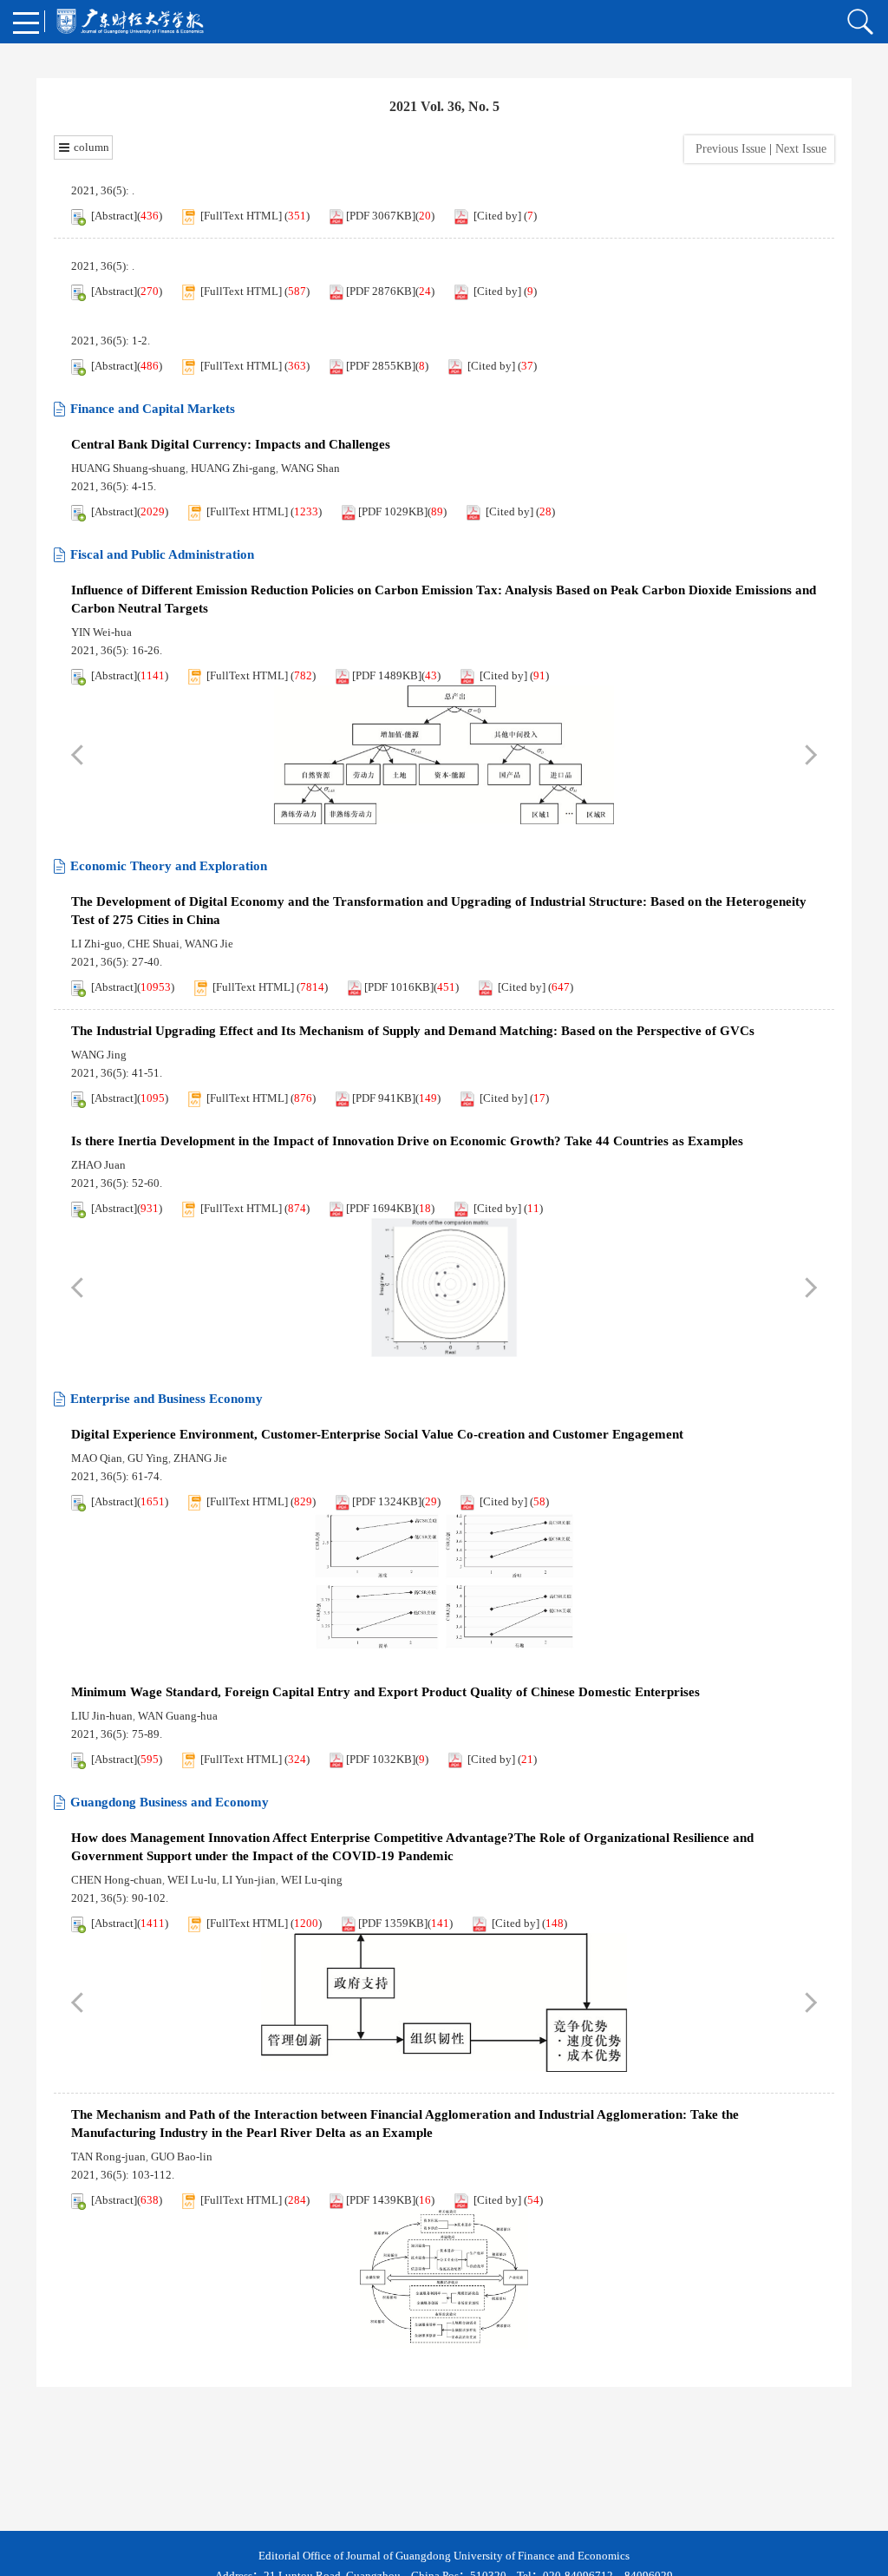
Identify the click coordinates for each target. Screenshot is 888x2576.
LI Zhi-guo (97, 944)
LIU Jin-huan (102, 1716)
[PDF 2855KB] (381, 366)
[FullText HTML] (241, 216)
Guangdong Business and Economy (170, 1802)
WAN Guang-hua (178, 1716)
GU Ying (148, 1458)
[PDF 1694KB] (381, 1208)
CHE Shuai (153, 944)
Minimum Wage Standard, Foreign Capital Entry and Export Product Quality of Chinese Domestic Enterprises (385, 1692)
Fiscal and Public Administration (162, 554)
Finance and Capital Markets (153, 409)
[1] (444, 755)
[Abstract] (114, 216)
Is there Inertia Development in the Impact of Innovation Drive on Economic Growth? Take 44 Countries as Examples (407, 1141)
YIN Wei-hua (101, 632)
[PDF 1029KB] (393, 511)
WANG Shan (310, 468)
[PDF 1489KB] (387, 675)
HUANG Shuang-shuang (128, 468)
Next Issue (803, 149)
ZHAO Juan (98, 1165)
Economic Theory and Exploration (169, 866)
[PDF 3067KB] (381, 216)
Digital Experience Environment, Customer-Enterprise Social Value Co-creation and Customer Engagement (377, 1434)
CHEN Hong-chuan (117, 1880)
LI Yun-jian (249, 1880)
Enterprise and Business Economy (166, 1399)
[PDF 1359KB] (393, 1923)
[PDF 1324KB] (387, 1501)
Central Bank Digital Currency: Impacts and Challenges (231, 444)
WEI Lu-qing (312, 1880)
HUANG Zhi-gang (233, 468)
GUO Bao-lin (182, 2156)
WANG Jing (99, 1055)
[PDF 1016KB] (399, 987)
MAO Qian (97, 1458)
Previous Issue (727, 149)
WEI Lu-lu (192, 1880)
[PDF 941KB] (384, 1098)
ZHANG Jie (200, 1458)
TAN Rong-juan (108, 2156)
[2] (444, 1581)
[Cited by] (497, 216)
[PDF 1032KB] (381, 1759)
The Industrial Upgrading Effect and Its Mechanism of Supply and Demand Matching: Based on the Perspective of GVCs (413, 1031)
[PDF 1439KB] (381, 2200)
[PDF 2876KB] (381, 291)
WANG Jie (209, 944)
